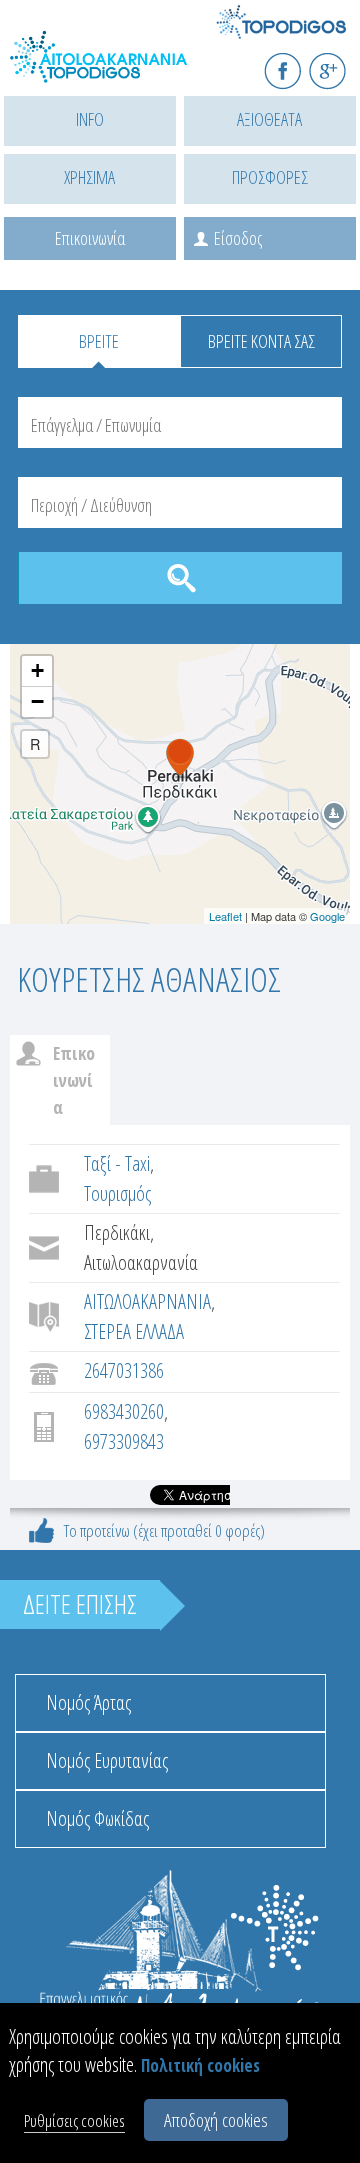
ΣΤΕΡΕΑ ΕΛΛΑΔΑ (134, 1331)
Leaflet (225, 916)
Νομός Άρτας (88, 1702)
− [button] (37, 701)
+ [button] (37, 670)
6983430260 (124, 1411)
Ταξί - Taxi (117, 1163)
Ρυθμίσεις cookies (74, 2120)
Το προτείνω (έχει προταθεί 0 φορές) (164, 1530)
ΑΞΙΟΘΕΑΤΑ (269, 119)
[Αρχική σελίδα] (100, 67)
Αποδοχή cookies (216, 2120)
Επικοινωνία (90, 238)
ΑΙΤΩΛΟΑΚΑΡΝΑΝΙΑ (147, 1301)
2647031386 (124, 1370)
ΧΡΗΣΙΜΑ (89, 177)
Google (327, 916)
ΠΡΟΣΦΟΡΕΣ (270, 177)
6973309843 (124, 1441)
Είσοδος (238, 238)
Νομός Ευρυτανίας (107, 1760)
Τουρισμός (117, 1193)
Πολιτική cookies (200, 2065)
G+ (340, 62)
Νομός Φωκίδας (97, 1818)
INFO (90, 119)
